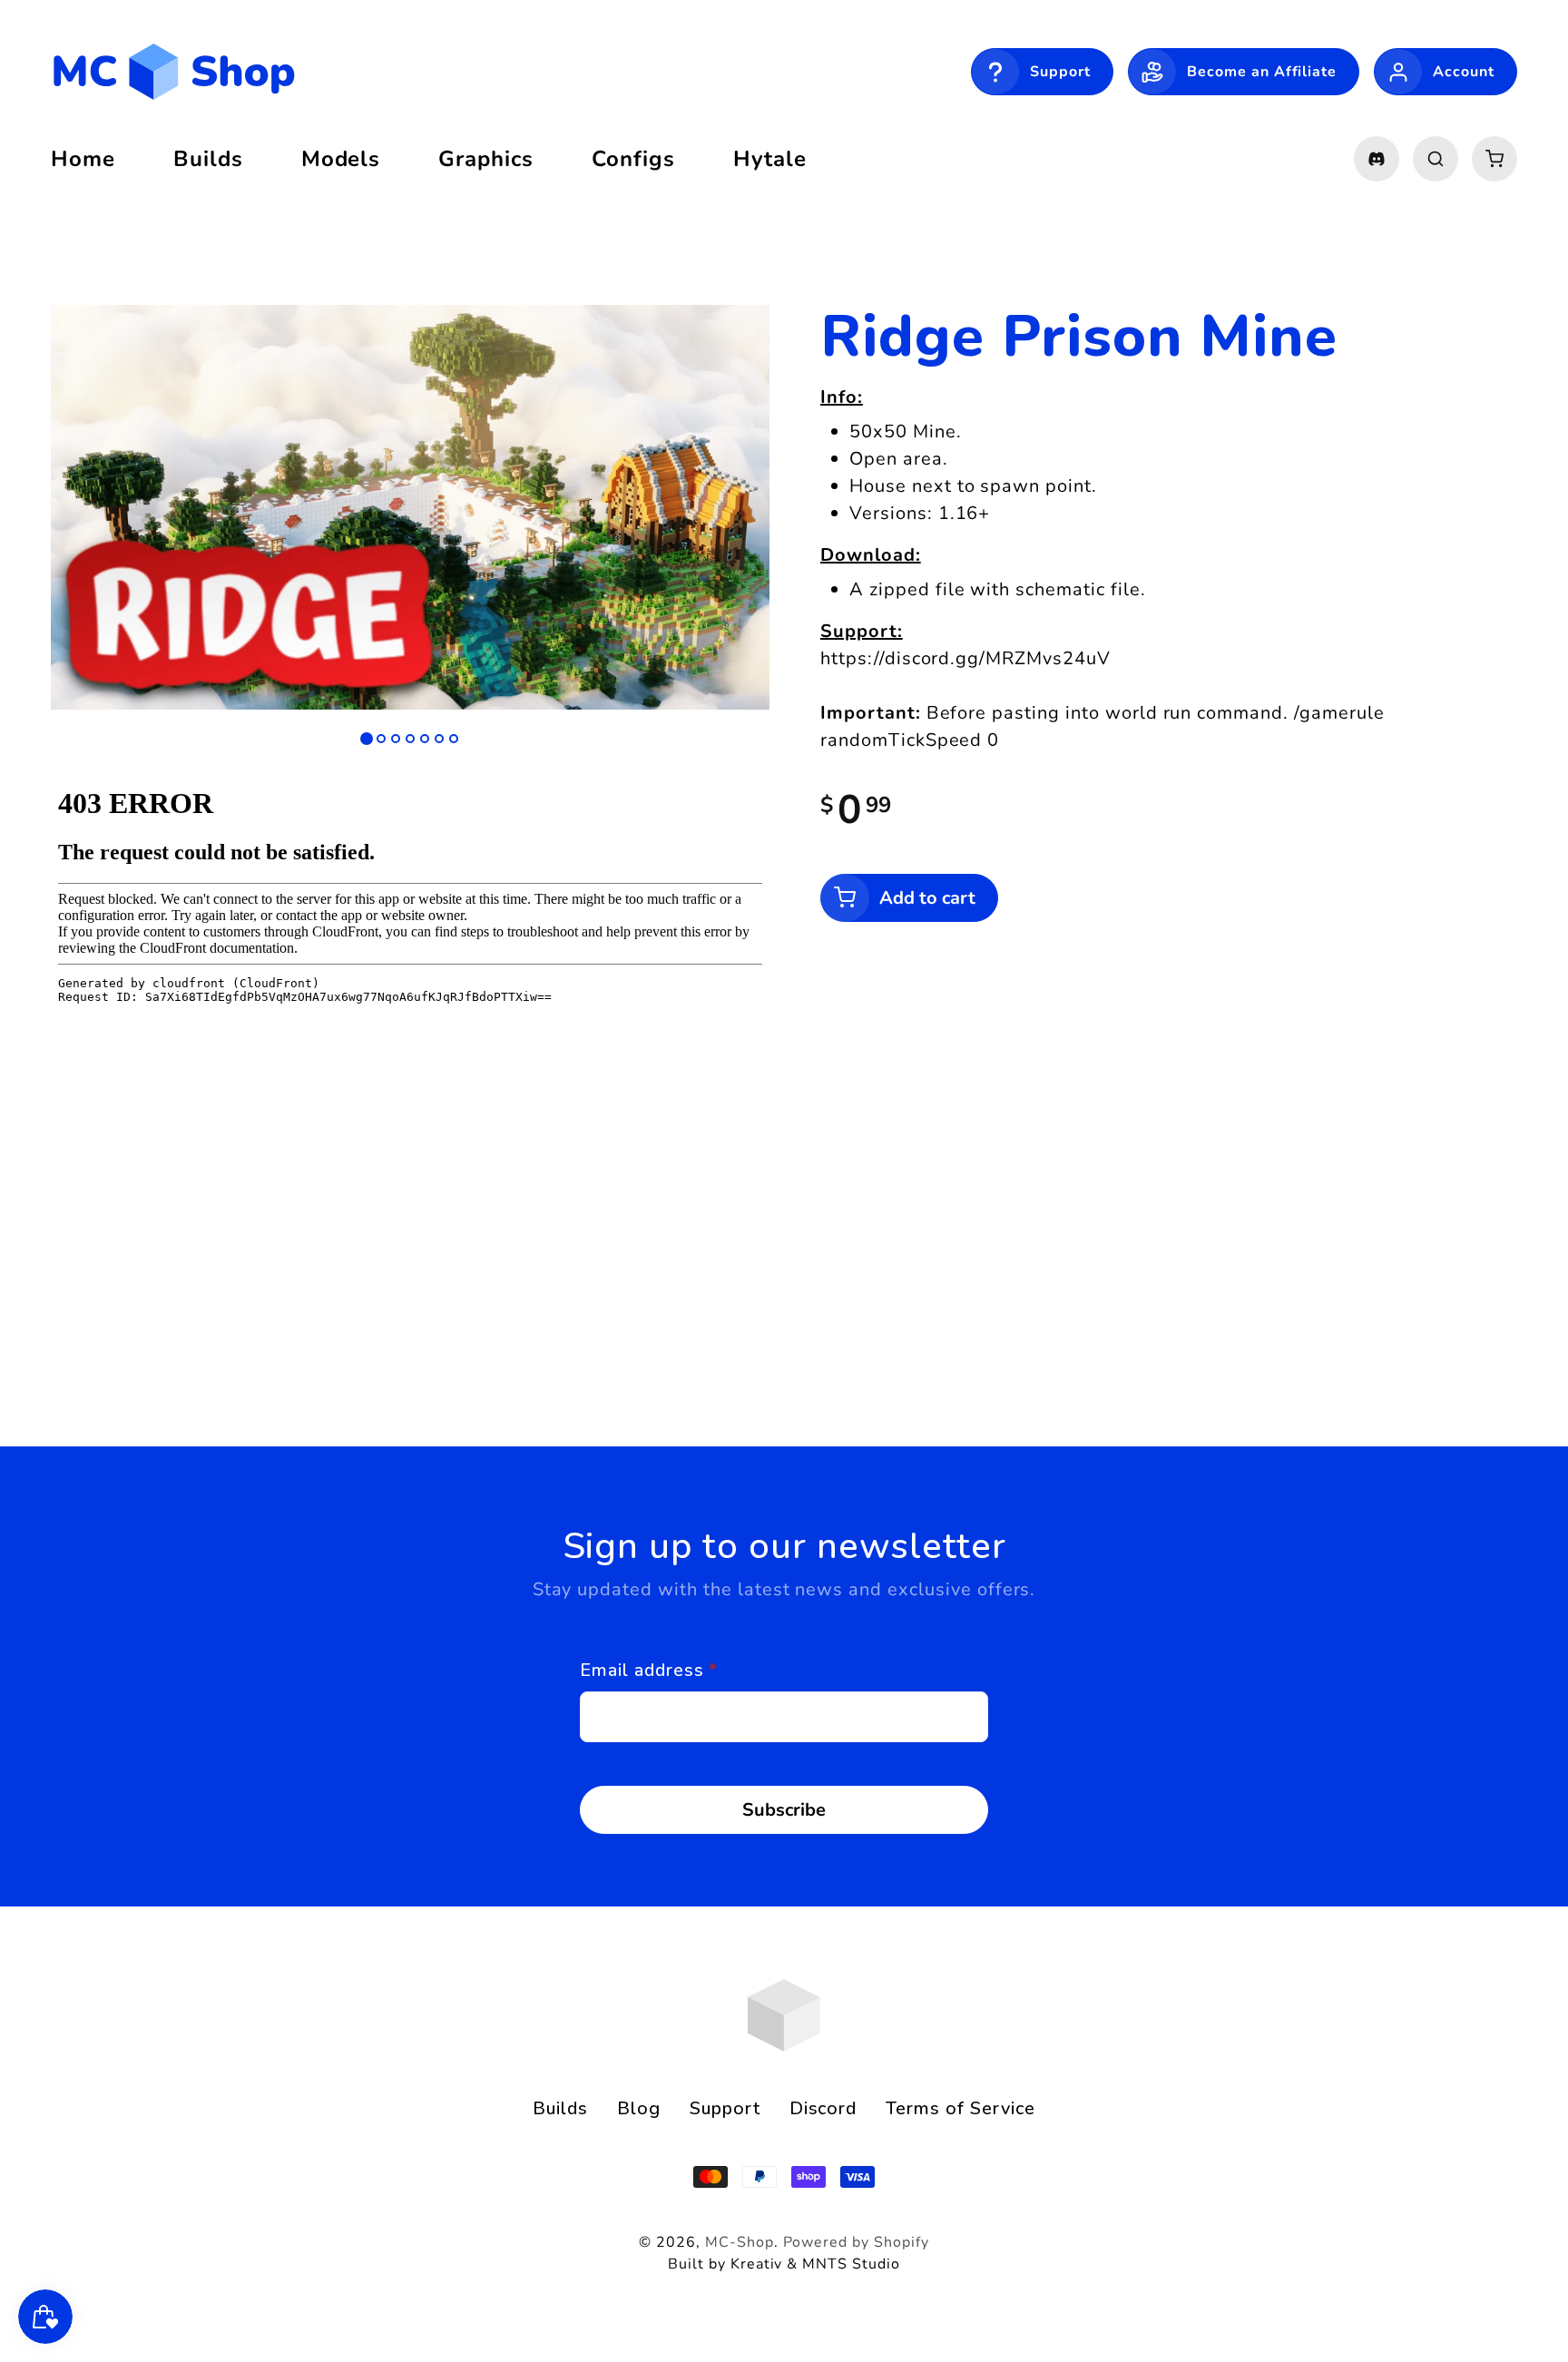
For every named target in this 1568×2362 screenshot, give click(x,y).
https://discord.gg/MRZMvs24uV (965, 658)
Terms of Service (960, 2108)
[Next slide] (728, 516)
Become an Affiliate (1262, 72)
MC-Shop (740, 2242)
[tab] (367, 739)
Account (1464, 72)
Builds (560, 2108)
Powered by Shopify (856, 2242)
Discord (823, 2108)
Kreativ (757, 2264)
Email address (649, 1670)
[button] (1436, 159)
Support (1060, 72)
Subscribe (784, 1810)
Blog (639, 2108)
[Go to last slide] (93, 516)
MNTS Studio (851, 2264)
